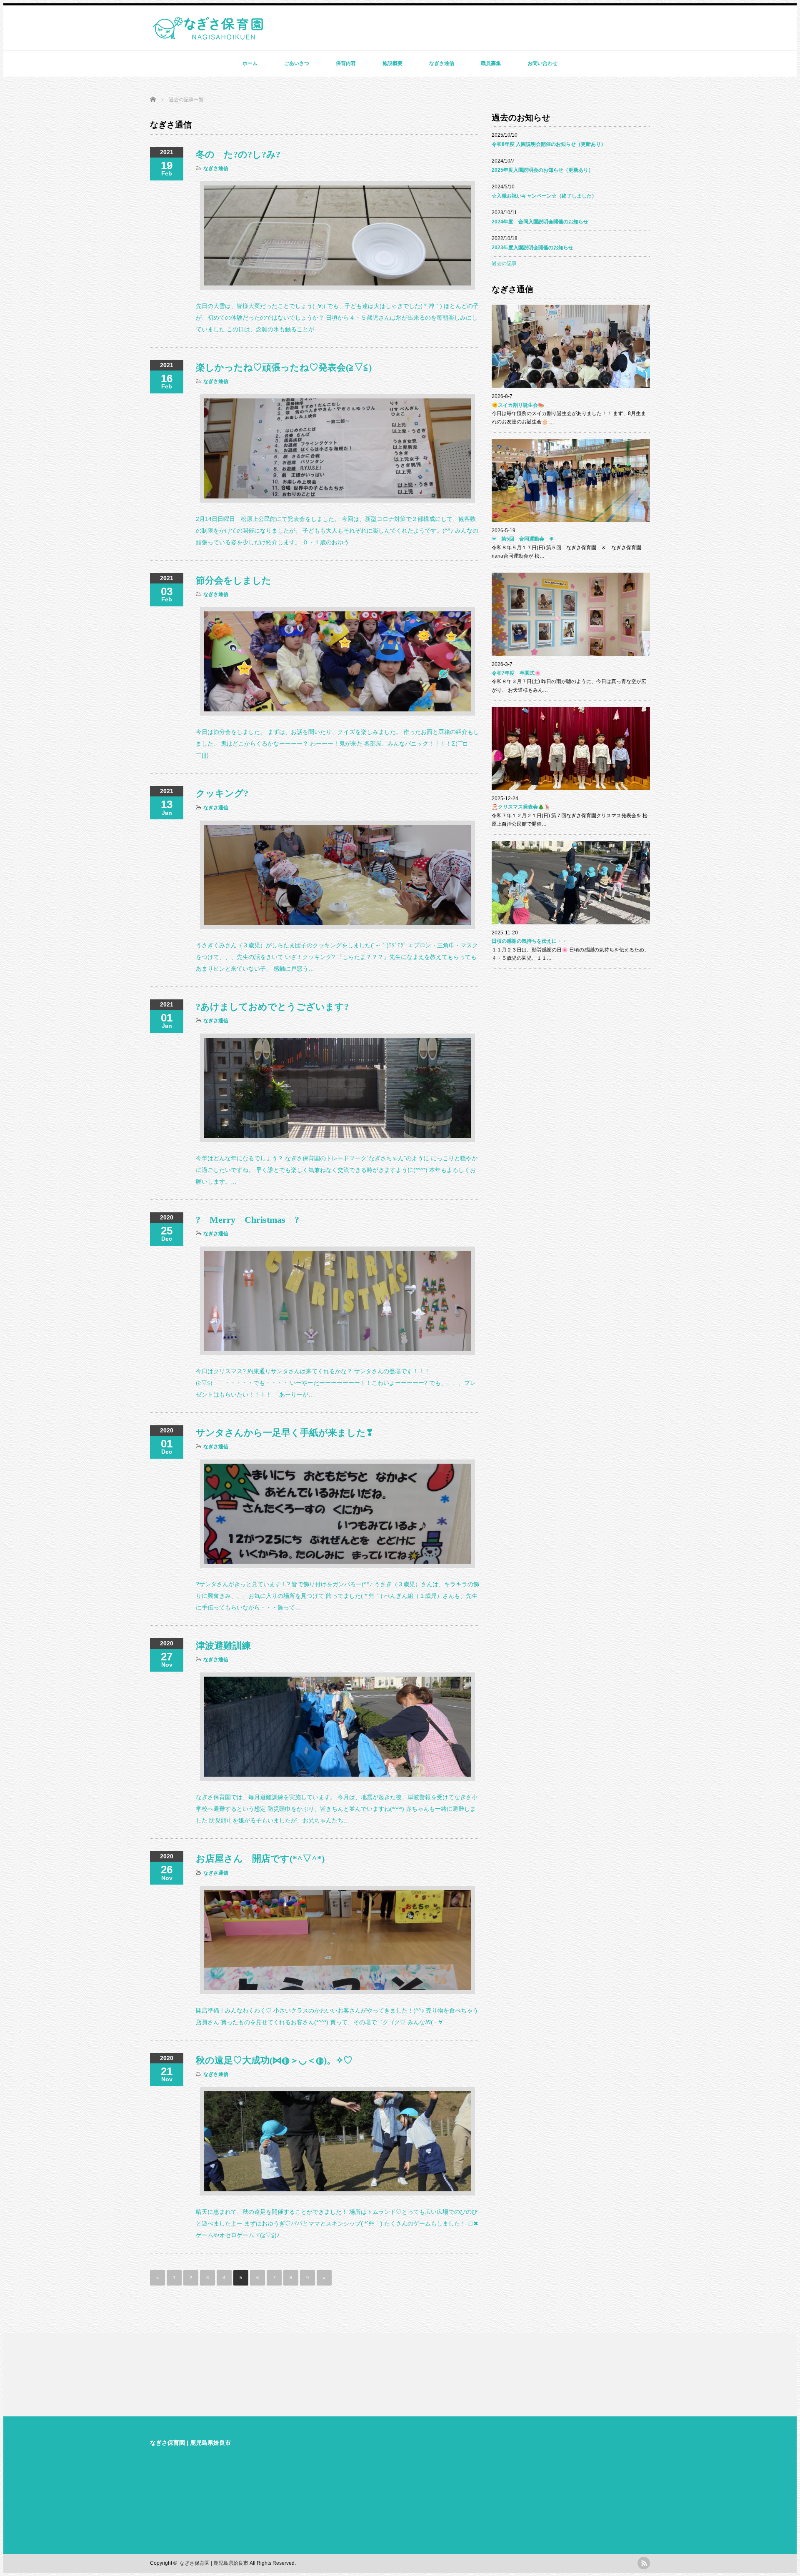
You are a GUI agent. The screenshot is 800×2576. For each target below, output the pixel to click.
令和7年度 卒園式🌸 (516, 673)
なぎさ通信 (442, 63)
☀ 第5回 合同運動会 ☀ (523, 539)
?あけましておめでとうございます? (272, 1007)
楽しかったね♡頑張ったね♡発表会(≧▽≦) (284, 367)
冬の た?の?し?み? (238, 154)
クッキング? (222, 793)
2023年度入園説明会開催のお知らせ (532, 248)
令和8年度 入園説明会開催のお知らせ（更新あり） (549, 144)
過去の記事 (504, 263)
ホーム (250, 63)
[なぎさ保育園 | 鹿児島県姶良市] (208, 36)
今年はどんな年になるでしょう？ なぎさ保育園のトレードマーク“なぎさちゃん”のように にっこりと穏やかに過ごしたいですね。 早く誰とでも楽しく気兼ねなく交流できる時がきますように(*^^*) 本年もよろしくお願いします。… (337, 1170)
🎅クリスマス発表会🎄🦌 (521, 807)
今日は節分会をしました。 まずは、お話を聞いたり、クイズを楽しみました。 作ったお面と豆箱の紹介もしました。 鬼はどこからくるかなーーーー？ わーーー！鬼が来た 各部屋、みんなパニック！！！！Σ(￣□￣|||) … (337, 744)
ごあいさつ (297, 63)
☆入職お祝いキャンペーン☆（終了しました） (544, 196)
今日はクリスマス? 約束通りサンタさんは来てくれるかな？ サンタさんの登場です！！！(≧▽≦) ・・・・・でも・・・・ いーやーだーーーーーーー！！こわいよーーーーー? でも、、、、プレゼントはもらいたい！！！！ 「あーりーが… (336, 1383)
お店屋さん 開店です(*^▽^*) (260, 1859)
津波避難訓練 (223, 1646)
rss (644, 2563)
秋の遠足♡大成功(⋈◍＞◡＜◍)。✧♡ (274, 2060)
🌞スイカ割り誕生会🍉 (518, 405)
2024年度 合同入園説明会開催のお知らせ (540, 222)
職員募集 (491, 63)
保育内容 (346, 63)
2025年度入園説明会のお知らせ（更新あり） (542, 170)
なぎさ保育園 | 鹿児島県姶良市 (190, 2443)
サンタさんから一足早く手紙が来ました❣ (285, 1433)
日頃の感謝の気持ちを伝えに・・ (529, 941)
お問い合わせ (542, 63)
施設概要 (392, 63)
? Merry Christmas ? (247, 1220)
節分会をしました (234, 580)
